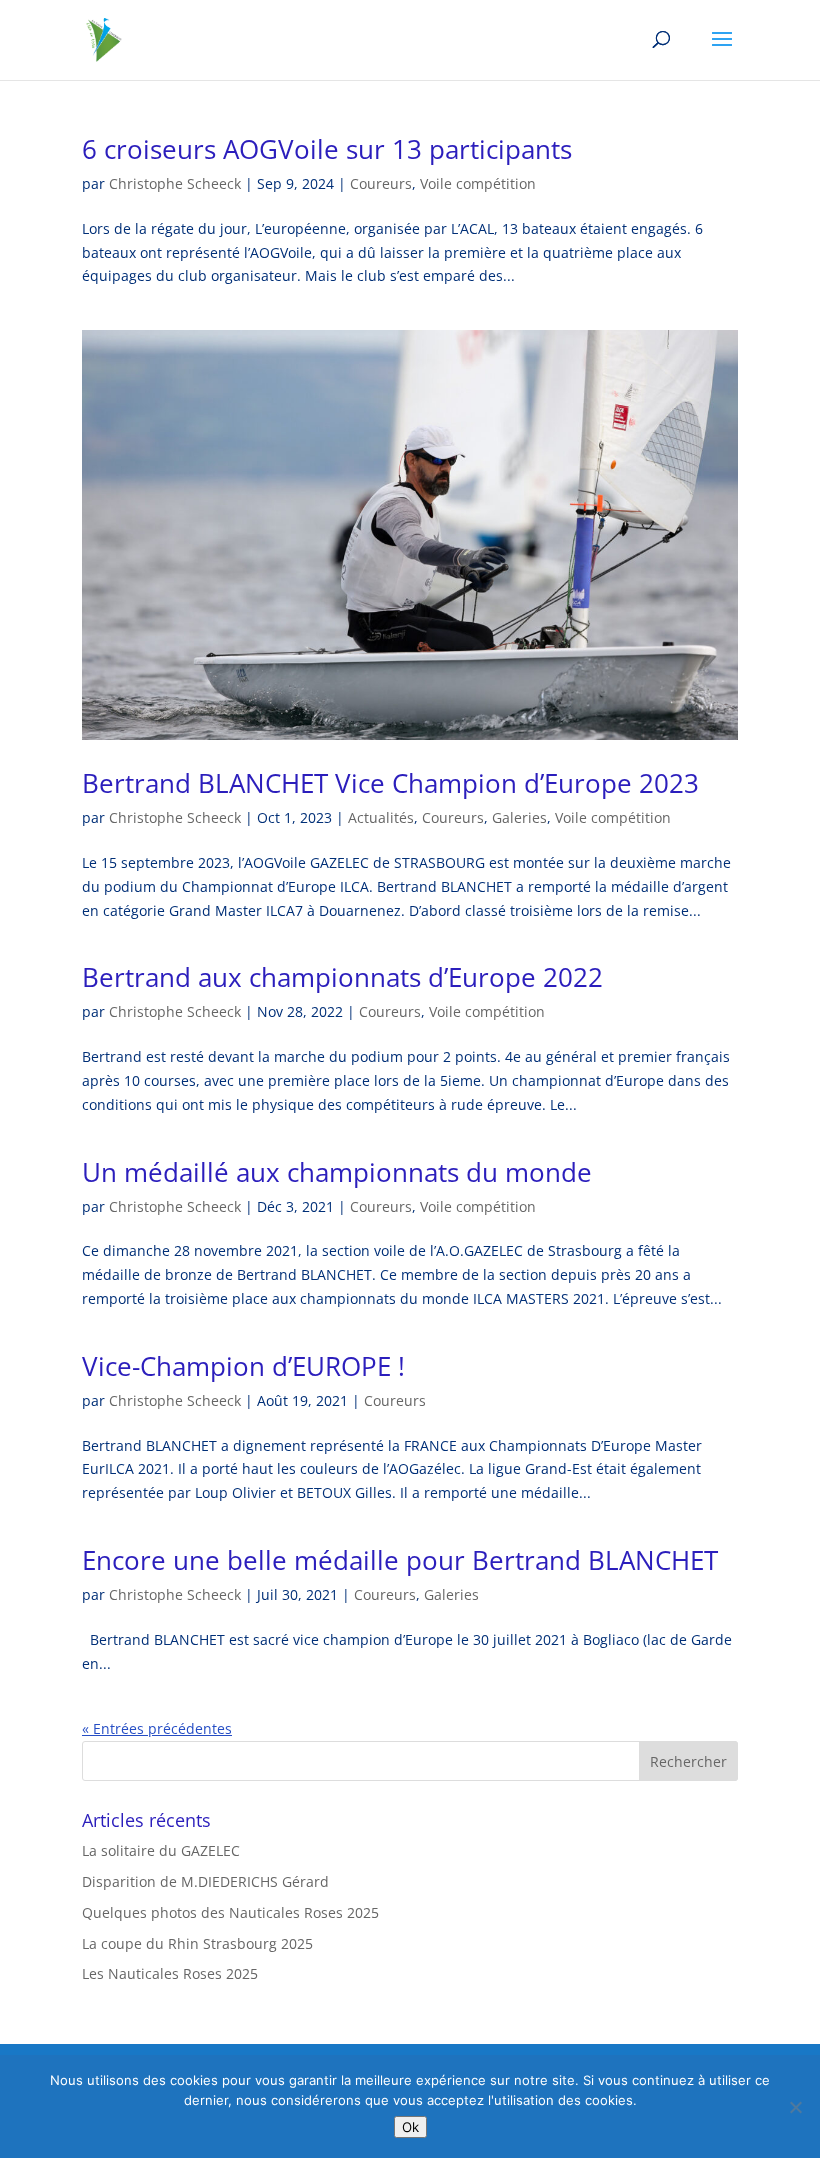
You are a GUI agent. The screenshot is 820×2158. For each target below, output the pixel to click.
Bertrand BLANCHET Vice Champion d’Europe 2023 (390, 783)
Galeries (519, 817)
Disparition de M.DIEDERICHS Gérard (205, 1881)
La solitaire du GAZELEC (161, 1850)
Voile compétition (478, 183)
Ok (410, 2127)
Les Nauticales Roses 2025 (170, 1973)
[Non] (795, 2107)
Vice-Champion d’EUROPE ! (243, 1366)
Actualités (381, 817)
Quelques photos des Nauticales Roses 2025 (230, 1912)
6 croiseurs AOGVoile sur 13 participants (327, 149)
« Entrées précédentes (157, 1728)
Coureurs (381, 183)
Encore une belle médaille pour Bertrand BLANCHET (400, 1560)
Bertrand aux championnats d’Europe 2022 (342, 977)
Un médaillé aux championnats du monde (337, 1172)
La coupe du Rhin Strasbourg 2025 (197, 1943)
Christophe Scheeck (175, 183)
